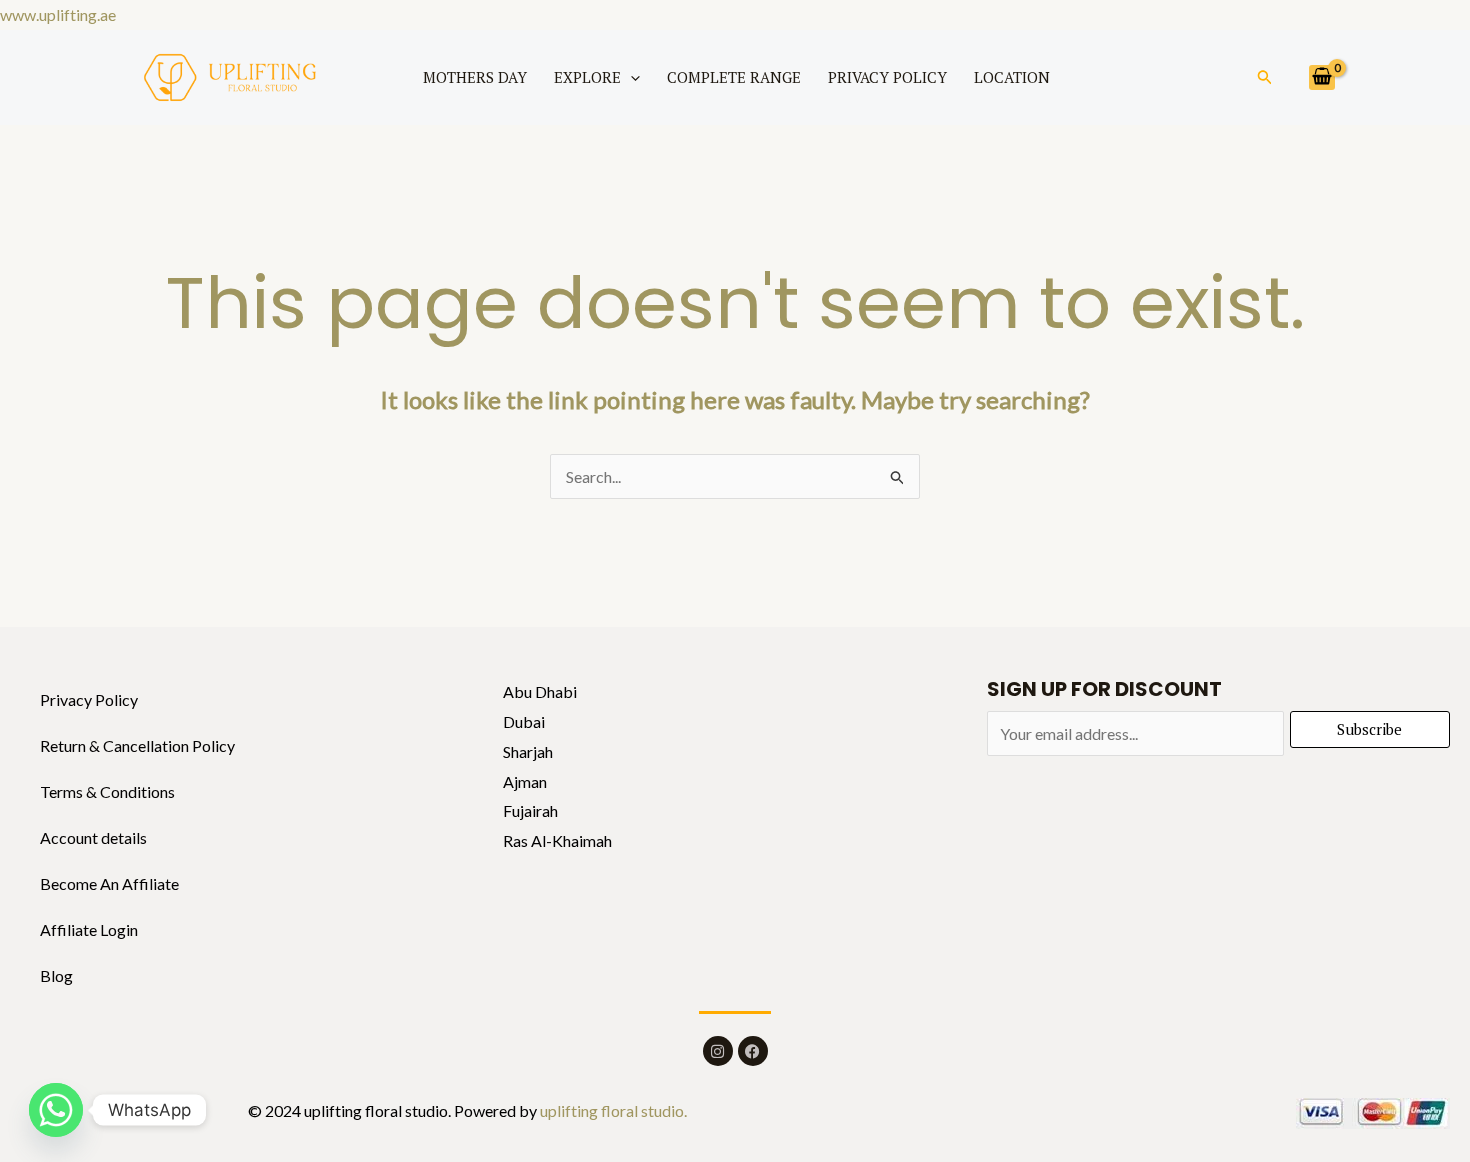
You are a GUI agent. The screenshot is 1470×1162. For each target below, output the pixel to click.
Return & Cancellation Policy (137, 745)
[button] (630, 77)
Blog (56, 975)
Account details (93, 837)
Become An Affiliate (109, 883)
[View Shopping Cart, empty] (1322, 77)
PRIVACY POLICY (887, 77)
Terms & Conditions (107, 791)
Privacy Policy (89, 699)
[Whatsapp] (56, 1110)
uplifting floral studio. (612, 1110)
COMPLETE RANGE (734, 77)
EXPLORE (587, 77)
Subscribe (1369, 729)
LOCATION (1012, 77)
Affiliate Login (89, 929)
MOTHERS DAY (475, 77)
